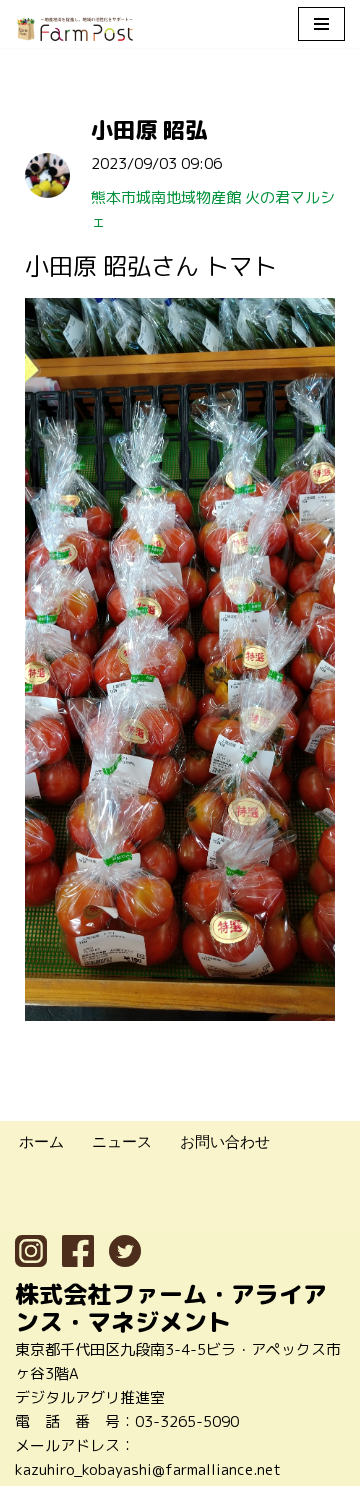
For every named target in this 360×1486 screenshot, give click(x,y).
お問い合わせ (225, 1141)
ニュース (122, 1141)
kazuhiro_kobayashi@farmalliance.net (148, 1469)
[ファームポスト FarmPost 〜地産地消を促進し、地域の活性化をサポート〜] (75, 29)
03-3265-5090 (187, 1421)
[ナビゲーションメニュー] (321, 24)
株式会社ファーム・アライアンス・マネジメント (171, 1308)
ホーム (41, 1141)
